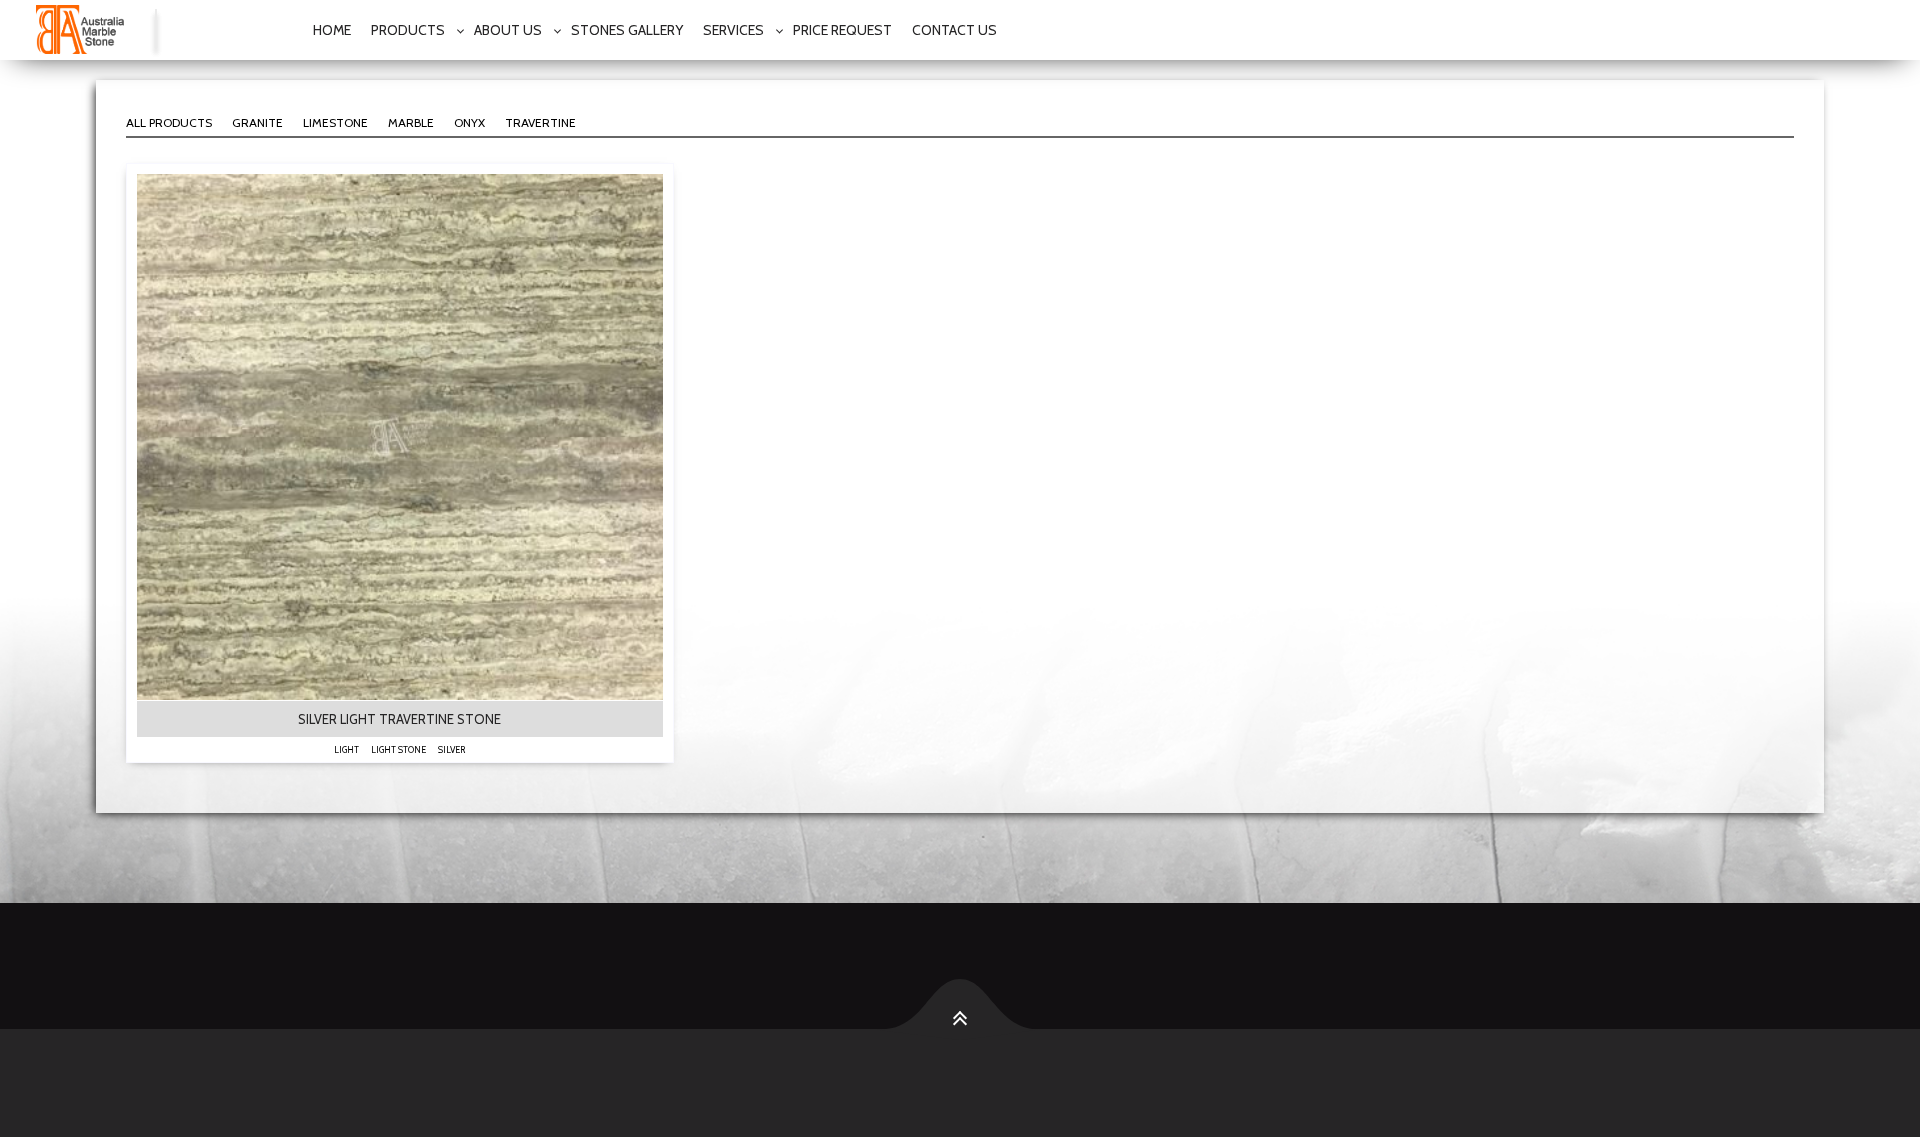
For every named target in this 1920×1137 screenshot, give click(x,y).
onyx (469, 122)
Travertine (540, 122)
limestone (335, 122)
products (408, 30)
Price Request (842, 30)
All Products (169, 122)
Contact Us (954, 30)
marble (411, 122)
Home (332, 30)
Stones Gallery (627, 30)
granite (257, 122)
